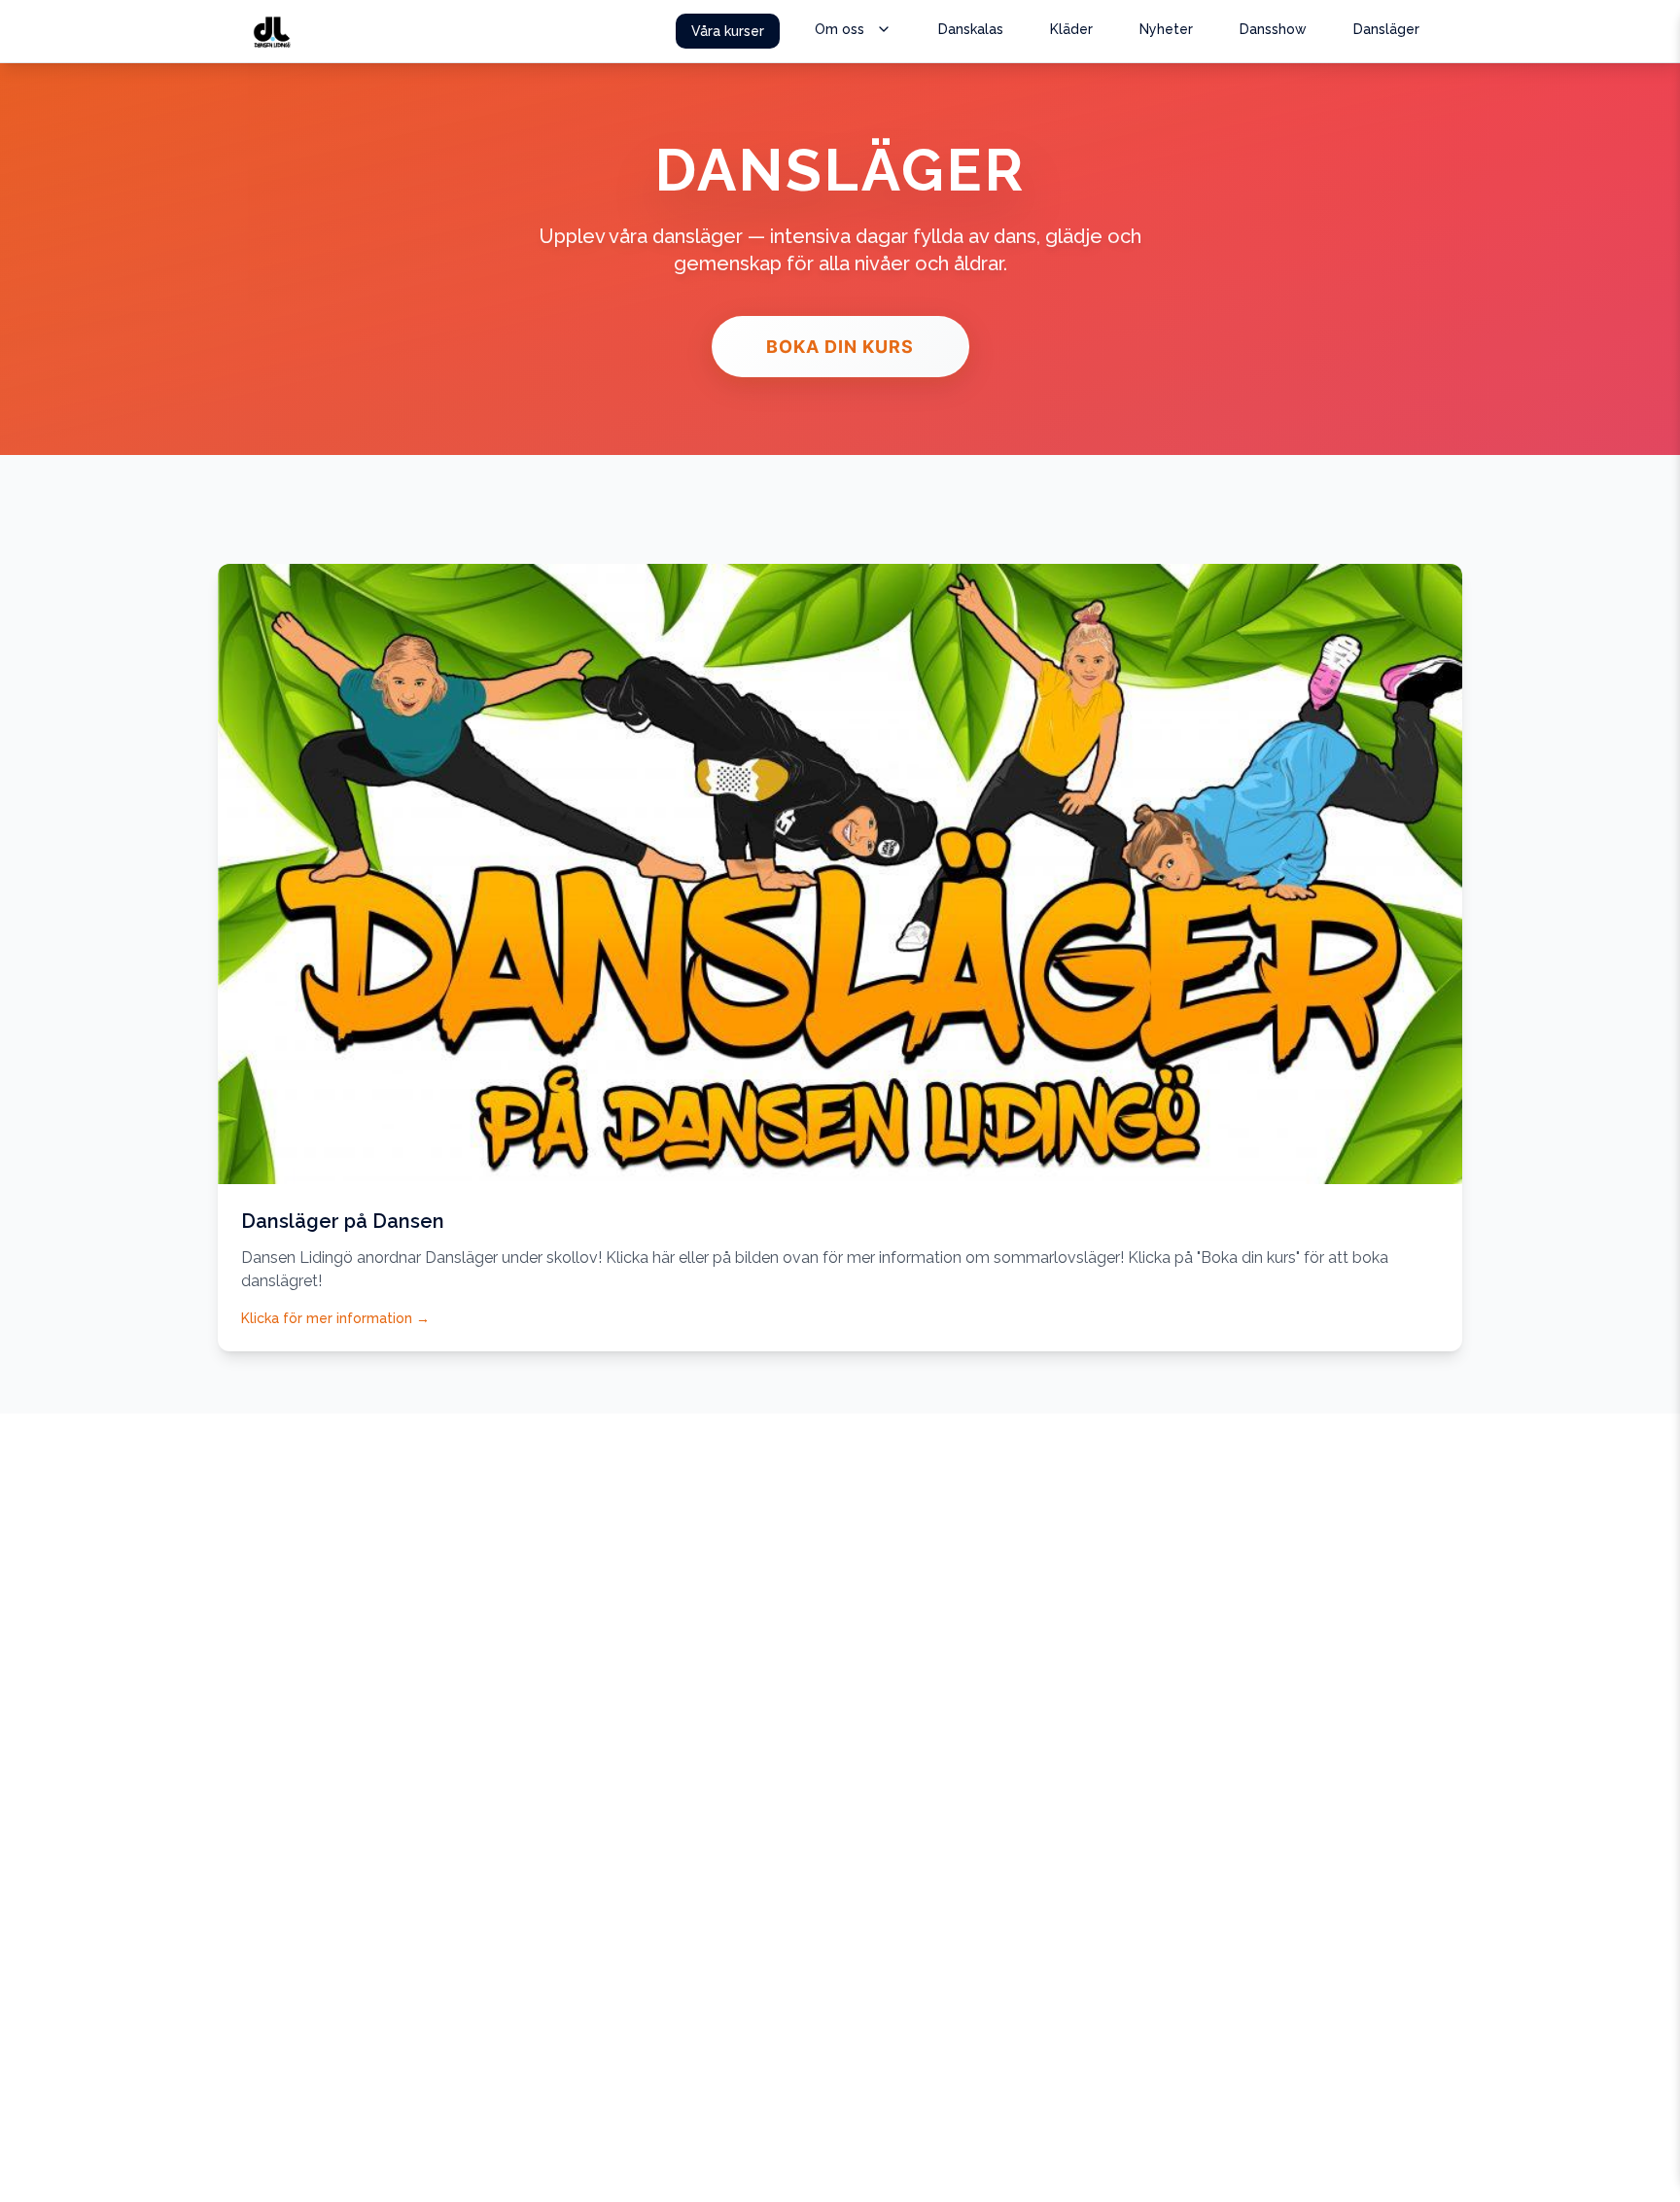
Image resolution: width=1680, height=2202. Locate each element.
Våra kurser (728, 31)
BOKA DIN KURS (840, 347)
